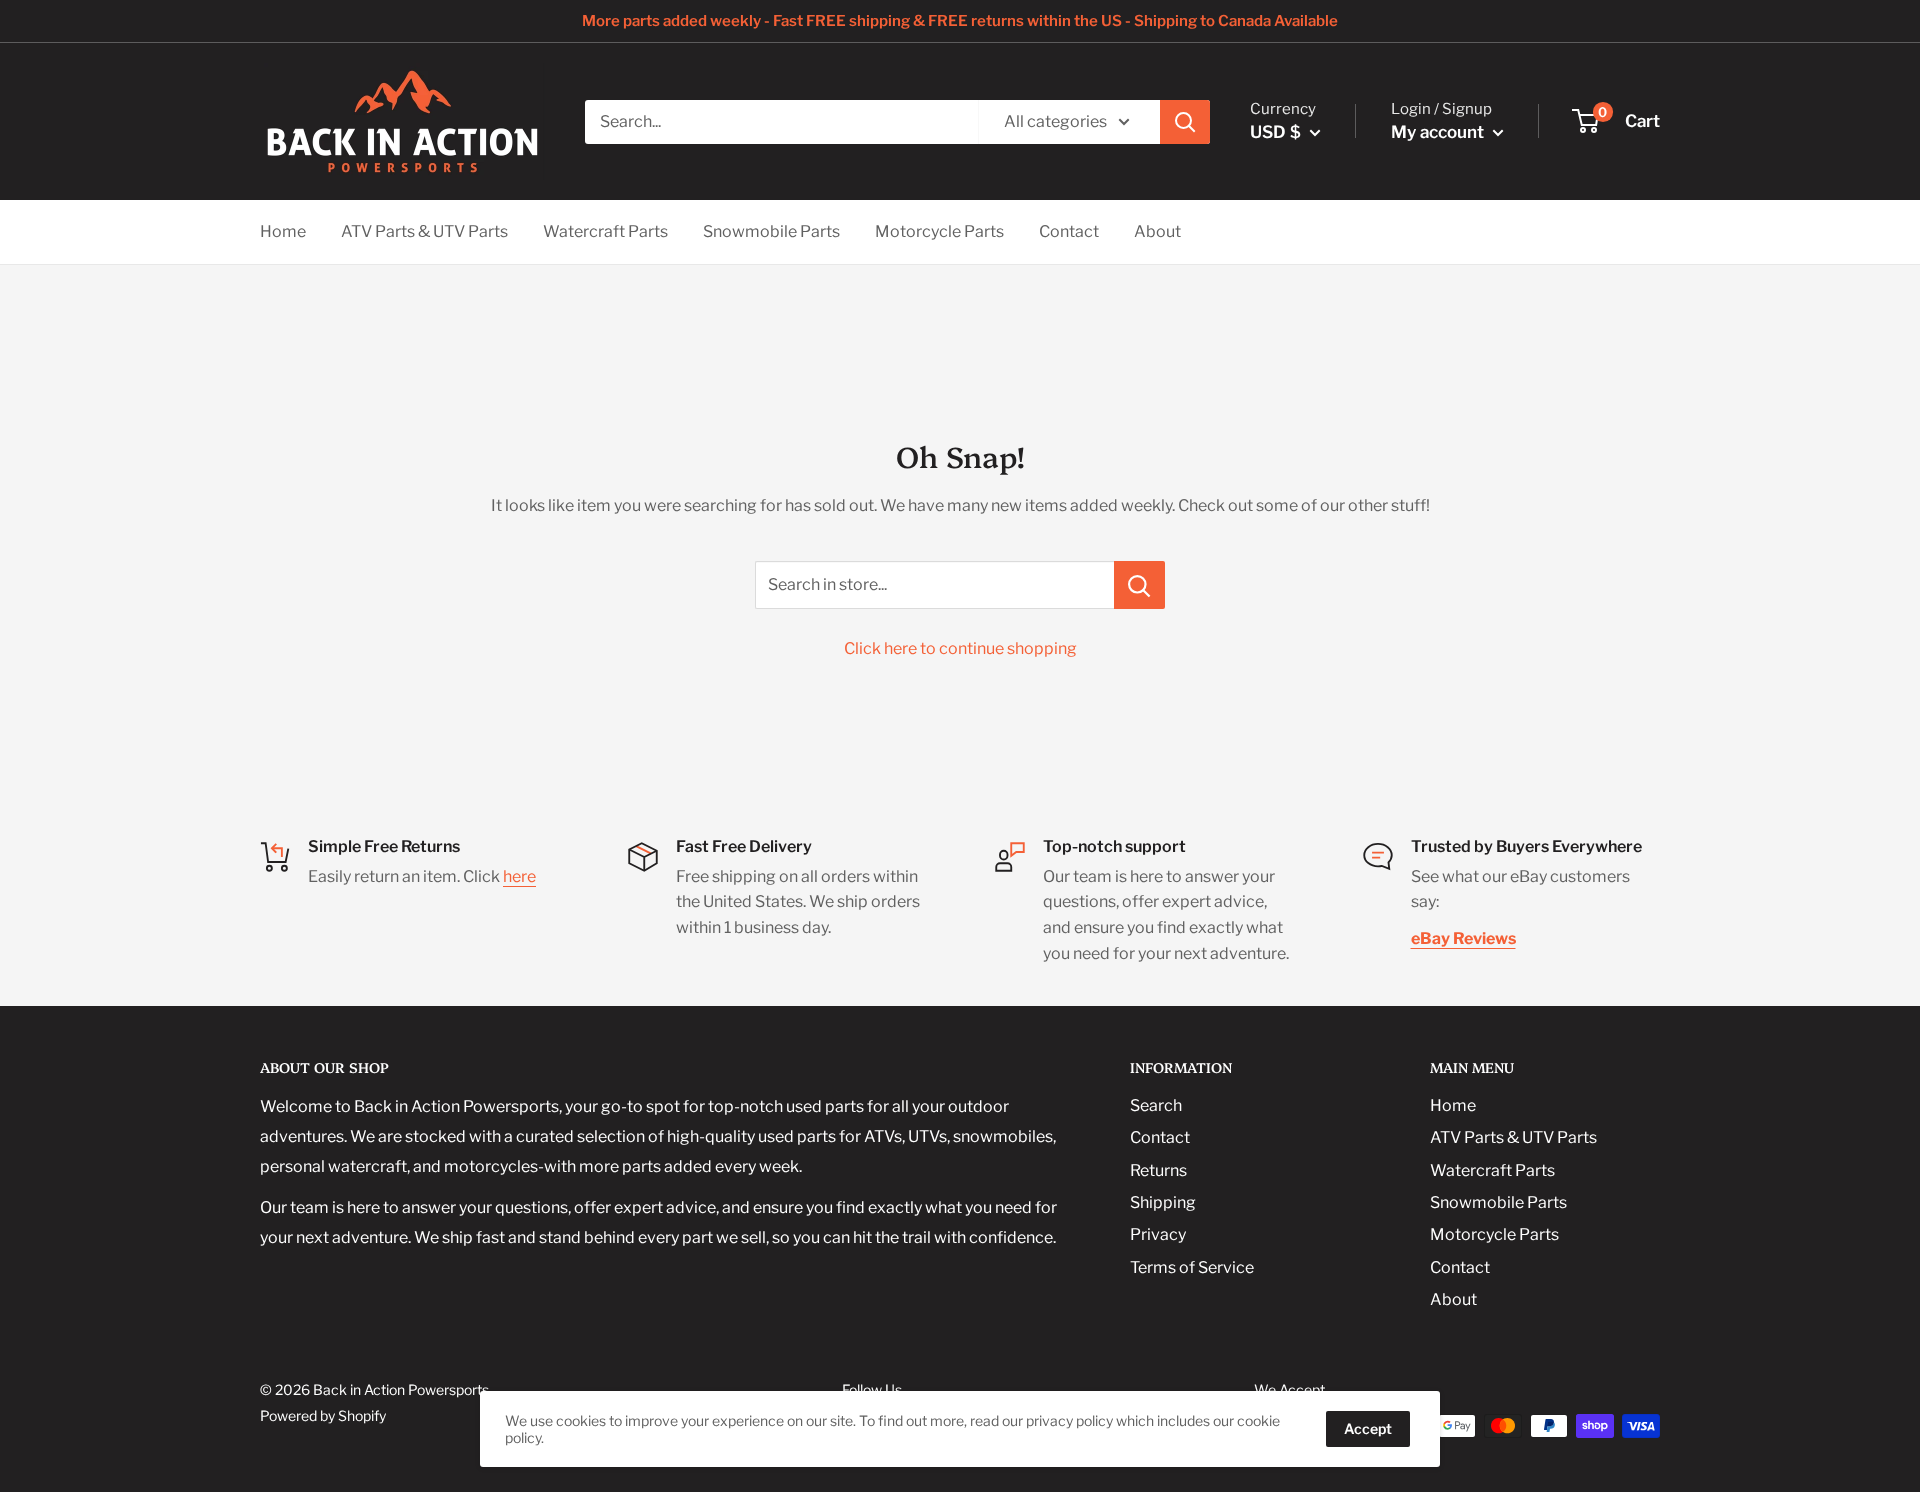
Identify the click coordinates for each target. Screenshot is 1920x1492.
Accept (1368, 1428)
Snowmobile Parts (771, 231)
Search (1156, 1105)
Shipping (1163, 1202)
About (1157, 231)
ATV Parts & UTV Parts (424, 231)
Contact (1069, 231)
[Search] (1185, 122)
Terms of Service (1192, 1267)
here (519, 876)
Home (283, 231)
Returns (1158, 1170)
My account (1439, 132)
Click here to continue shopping (960, 648)
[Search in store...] (1139, 585)
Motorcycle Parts (939, 231)
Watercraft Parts (605, 231)
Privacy (1158, 1234)
